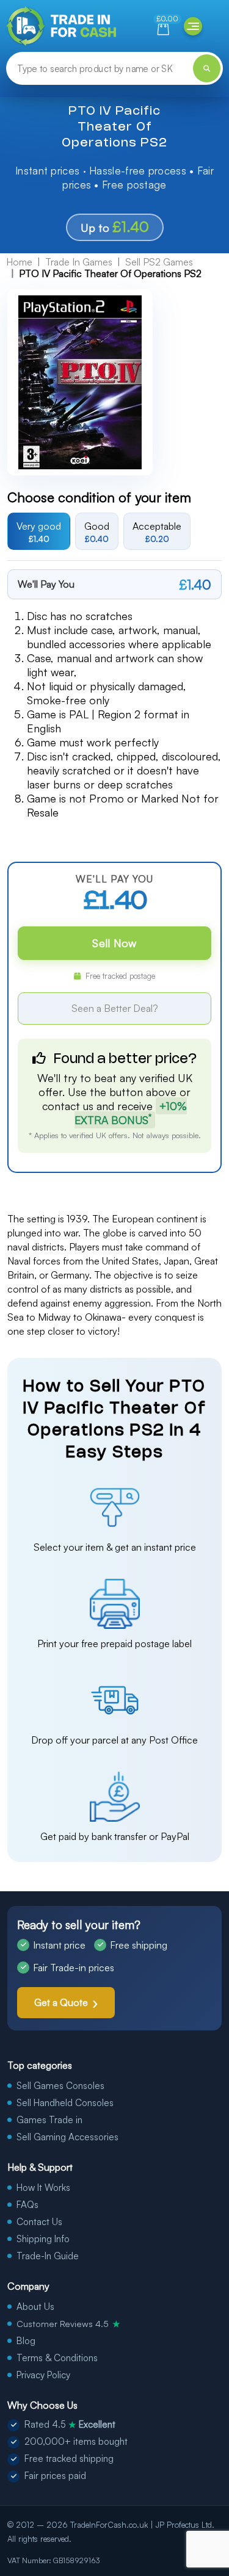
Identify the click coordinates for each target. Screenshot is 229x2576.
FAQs (27, 2205)
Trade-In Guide (48, 2256)
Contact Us (39, 2222)
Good (97, 532)
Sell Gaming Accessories (67, 2137)
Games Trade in (49, 2120)
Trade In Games (79, 262)
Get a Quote (61, 2002)
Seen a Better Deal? (115, 1008)
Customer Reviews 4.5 (68, 2323)
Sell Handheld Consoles (65, 2103)
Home (19, 262)
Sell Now (114, 943)
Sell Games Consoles (60, 2086)
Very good (39, 532)
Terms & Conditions (57, 2358)
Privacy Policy (43, 2375)
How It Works (43, 2188)
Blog (26, 2341)
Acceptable (157, 532)
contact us (68, 1106)
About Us (35, 2307)
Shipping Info (43, 2239)
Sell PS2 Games (159, 262)
